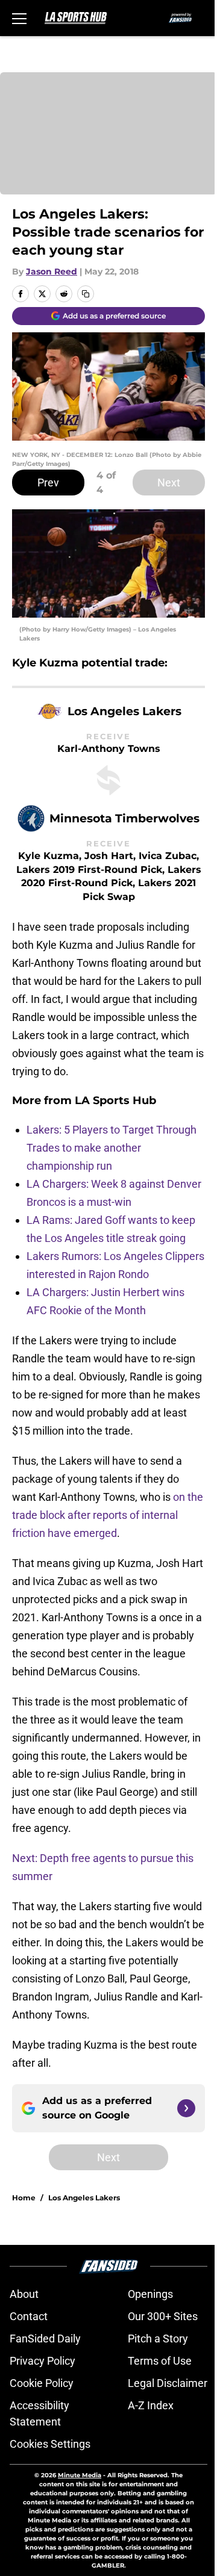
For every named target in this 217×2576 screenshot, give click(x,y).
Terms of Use (160, 2361)
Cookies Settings (50, 2444)
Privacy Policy (42, 2361)
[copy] (86, 294)
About (24, 2294)
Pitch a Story (158, 2339)
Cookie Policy (42, 2383)
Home (24, 2198)
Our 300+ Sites (163, 2316)
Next (169, 483)
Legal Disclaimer (168, 2383)
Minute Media (80, 2475)
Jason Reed (52, 272)
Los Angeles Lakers (84, 2198)
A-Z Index (151, 2405)
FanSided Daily (45, 2339)
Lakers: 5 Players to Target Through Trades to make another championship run (112, 1148)
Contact (29, 2316)
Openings (150, 2294)
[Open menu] (19, 18)
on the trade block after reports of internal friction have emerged (108, 1515)
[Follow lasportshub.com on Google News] (186, 2108)
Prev (48, 483)
